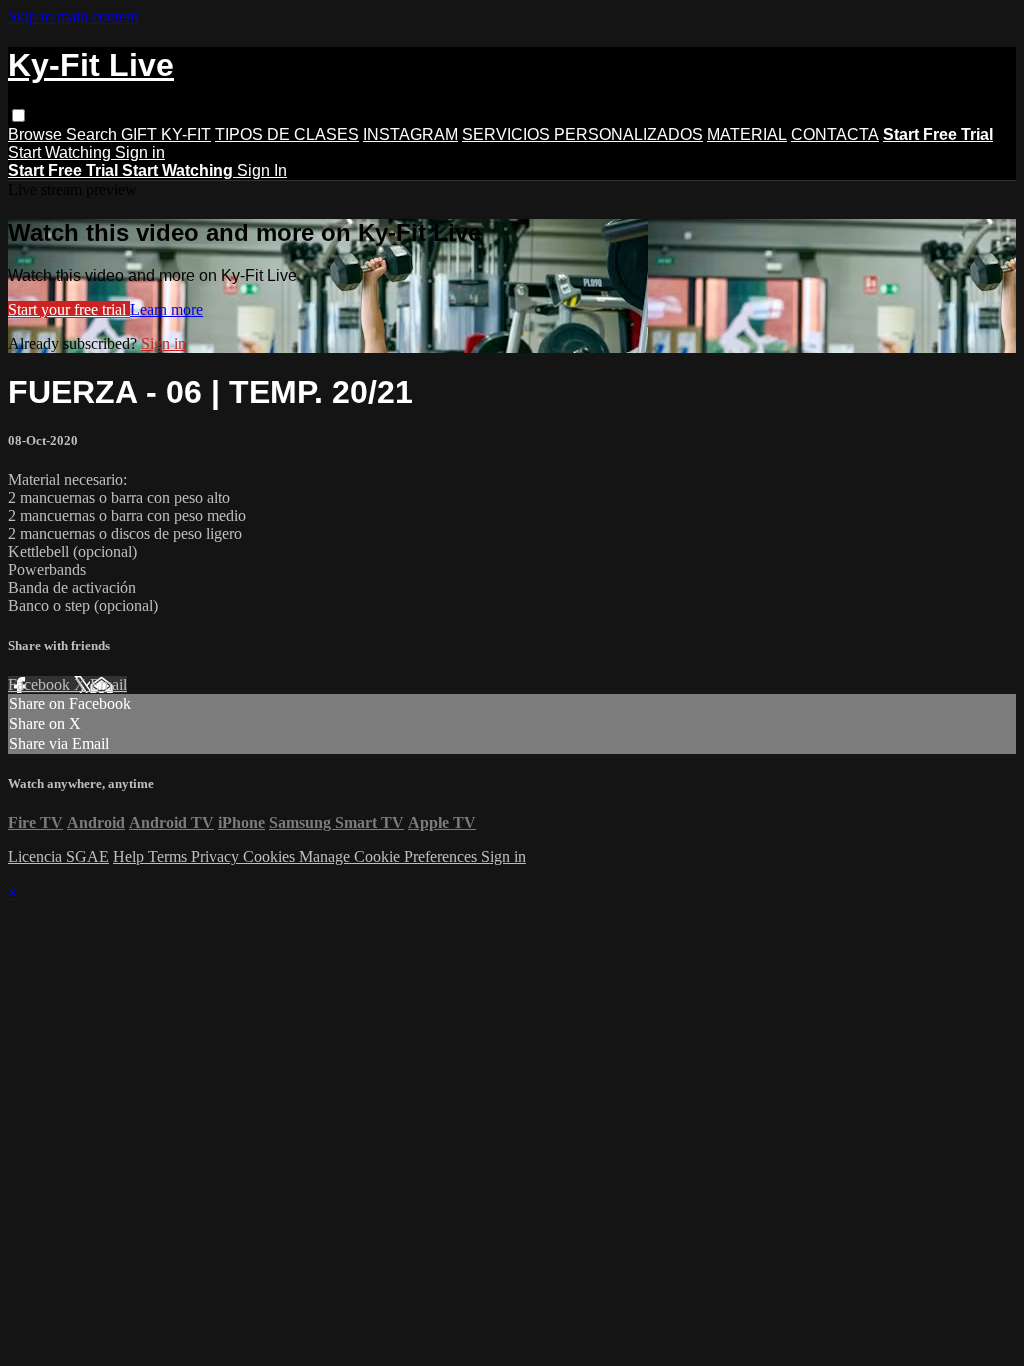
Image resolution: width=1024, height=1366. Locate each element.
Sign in (140, 152)
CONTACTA (835, 134)
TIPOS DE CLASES (287, 134)
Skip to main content (73, 16)
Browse (37, 134)
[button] (18, 115)
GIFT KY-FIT (166, 134)
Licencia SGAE (58, 856)
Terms (169, 856)
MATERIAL (747, 134)
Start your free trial (69, 309)
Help (130, 856)
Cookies (271, 856)
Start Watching (61, 152)
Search (93, 134)
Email (108, 684)
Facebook (41, 684)
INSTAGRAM (410, 134)
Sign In (262, 170)
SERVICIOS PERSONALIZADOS (582, 134)
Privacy (217, 856)
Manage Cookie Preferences (390, 856)
